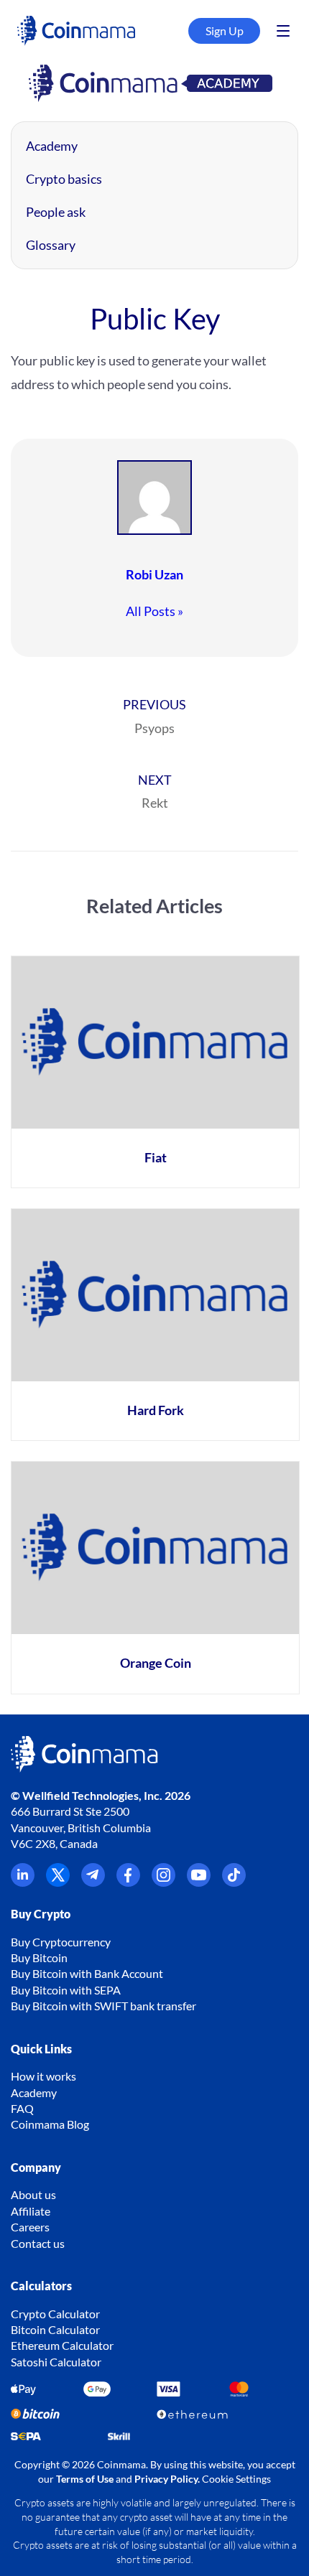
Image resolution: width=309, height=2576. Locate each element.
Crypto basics (64, 179)
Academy (52, 146)
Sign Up (225, 31)
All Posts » (154, 611)
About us (33, 2194)
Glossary (51, 245)
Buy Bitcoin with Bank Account (87, 1973)
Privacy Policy (166, 2479)
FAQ (22, 2108)
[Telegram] (93, 1882)
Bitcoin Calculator (55, 2329)
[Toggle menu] (283, 31)
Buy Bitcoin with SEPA (66, 1990)
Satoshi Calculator (56, 2362)
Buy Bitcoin (39, 1957)
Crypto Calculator (55, 2314)
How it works (43, 2076)
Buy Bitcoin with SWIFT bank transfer (103, 2006)
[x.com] (58, 1882)
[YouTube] (199, 1882)
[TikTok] (234, 1882)
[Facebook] (128, 1882)
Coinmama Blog (50, 2124)
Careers (30, 2227)
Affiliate (31, 2211)
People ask (56, 212)
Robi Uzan (154, 574)
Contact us (38, 2243)
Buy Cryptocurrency (61, 1942)
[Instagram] (163, 1882)
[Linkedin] (23, 1882)
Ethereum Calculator (62, 2345)
